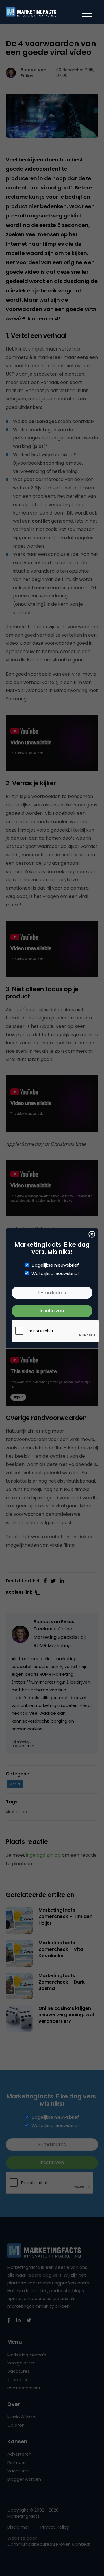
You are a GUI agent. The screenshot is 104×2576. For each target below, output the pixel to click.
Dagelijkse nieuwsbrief (55, 1265)
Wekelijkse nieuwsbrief (55, 1274)
